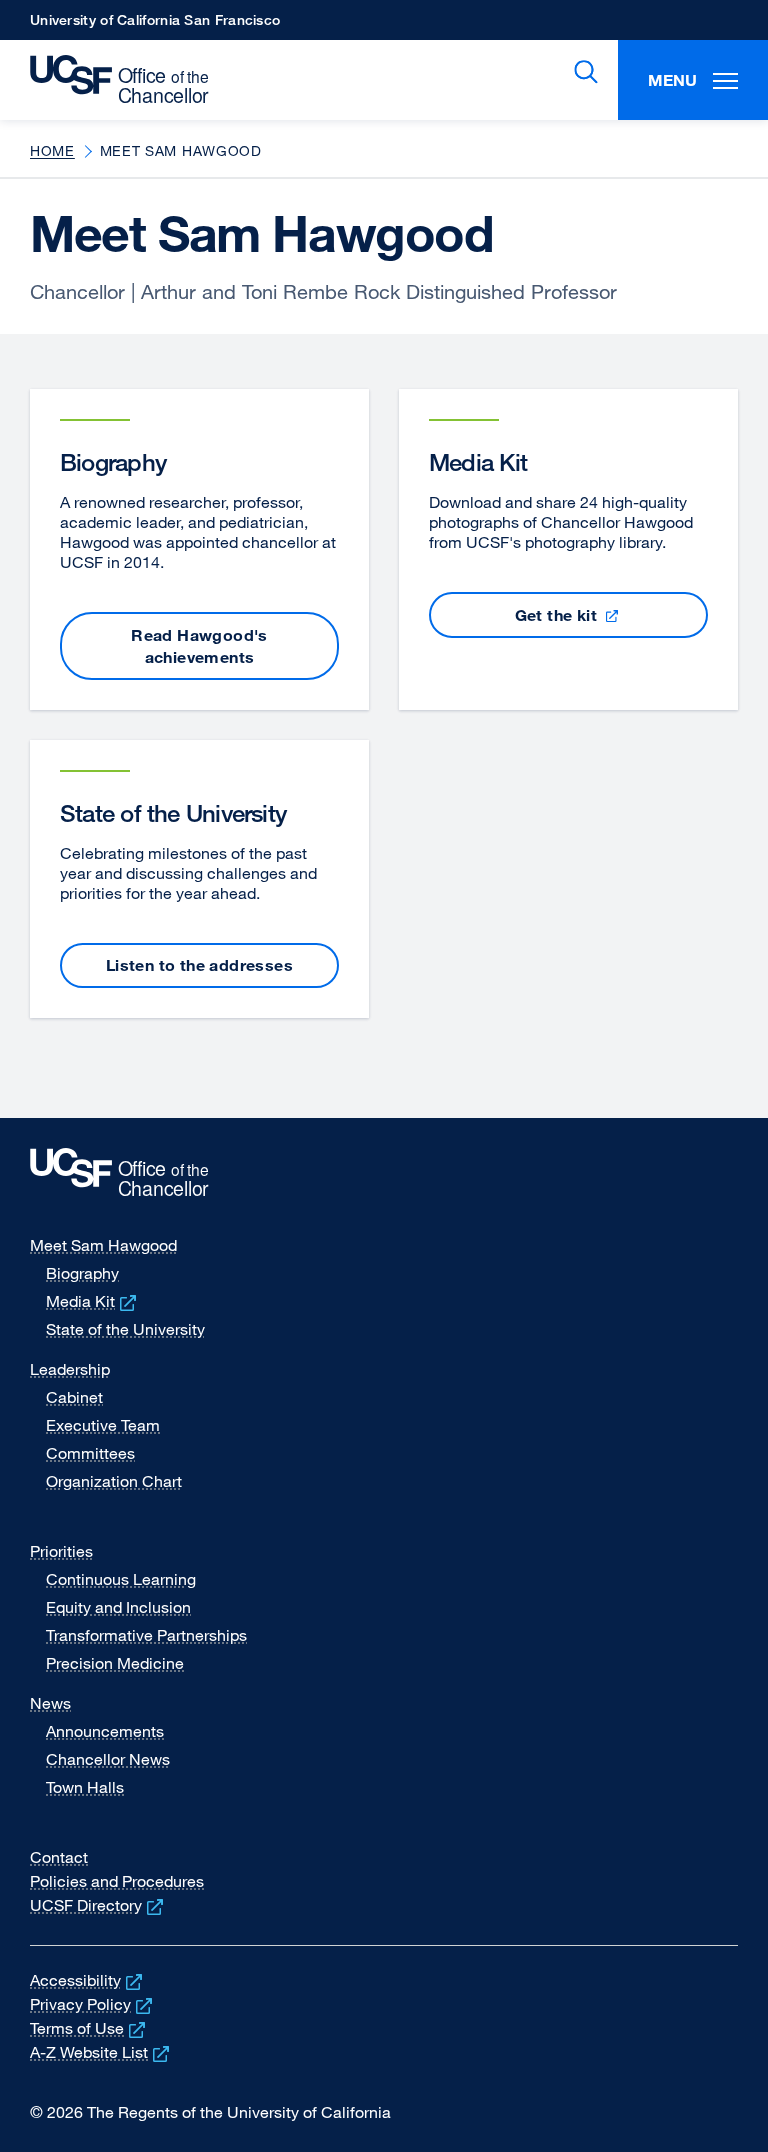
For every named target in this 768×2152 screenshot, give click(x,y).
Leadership (70, 1369)
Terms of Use (89, 2028)
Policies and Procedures (117, 1881)
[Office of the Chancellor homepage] (109, 80)
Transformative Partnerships (146, 1635)
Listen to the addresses (199, 965)
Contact (59, 1857)
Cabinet (74, 1397)
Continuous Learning (121, 1579)
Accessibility (88, 1980)
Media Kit (93, 1301)
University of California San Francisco (155, 25)
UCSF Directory (98, 1905)
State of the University (125, 1329)
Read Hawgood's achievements (199, 646)
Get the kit (592, 621)
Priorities (61, 1551)
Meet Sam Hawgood (103, 1245)
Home (52, 150)
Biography (82, 1273)
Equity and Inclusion (118, 1607)
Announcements (105, 1731)
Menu (672, 80)
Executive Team (103, 1425)
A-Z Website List (101, 2052)
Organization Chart (114, 1481)
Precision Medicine (115, 1663)
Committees (90, 1453)
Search (582, 72)
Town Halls (85, 1787)
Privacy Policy (93, 2004)
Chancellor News (108, 1759)
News (50, 1703)
